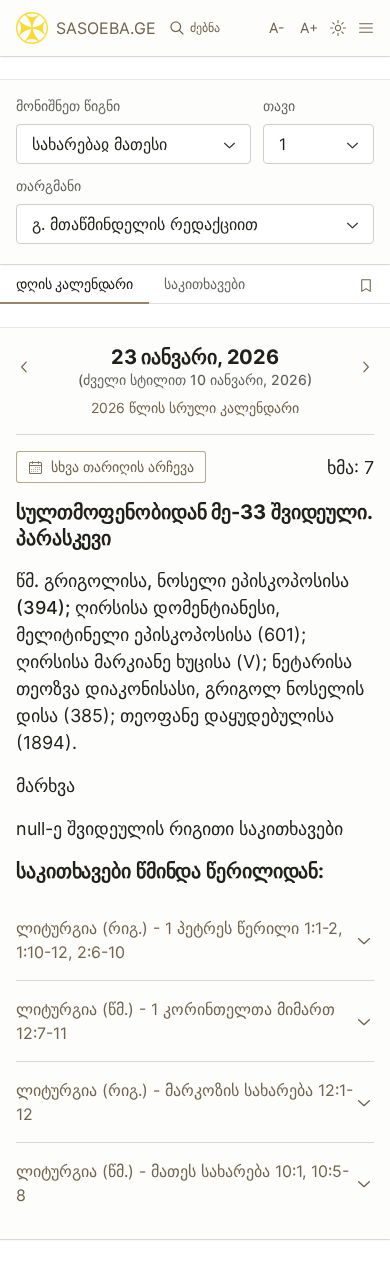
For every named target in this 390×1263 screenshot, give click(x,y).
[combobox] (133, 144)
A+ (309, 27)
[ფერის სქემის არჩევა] (338, 28)
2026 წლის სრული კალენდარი (195, 407)
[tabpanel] (195, 783)
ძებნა (205, 27)
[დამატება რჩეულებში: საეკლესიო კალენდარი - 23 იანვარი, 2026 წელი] (366, 285)
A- (276, 27)
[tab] (74, 284)
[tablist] (195, 284)
